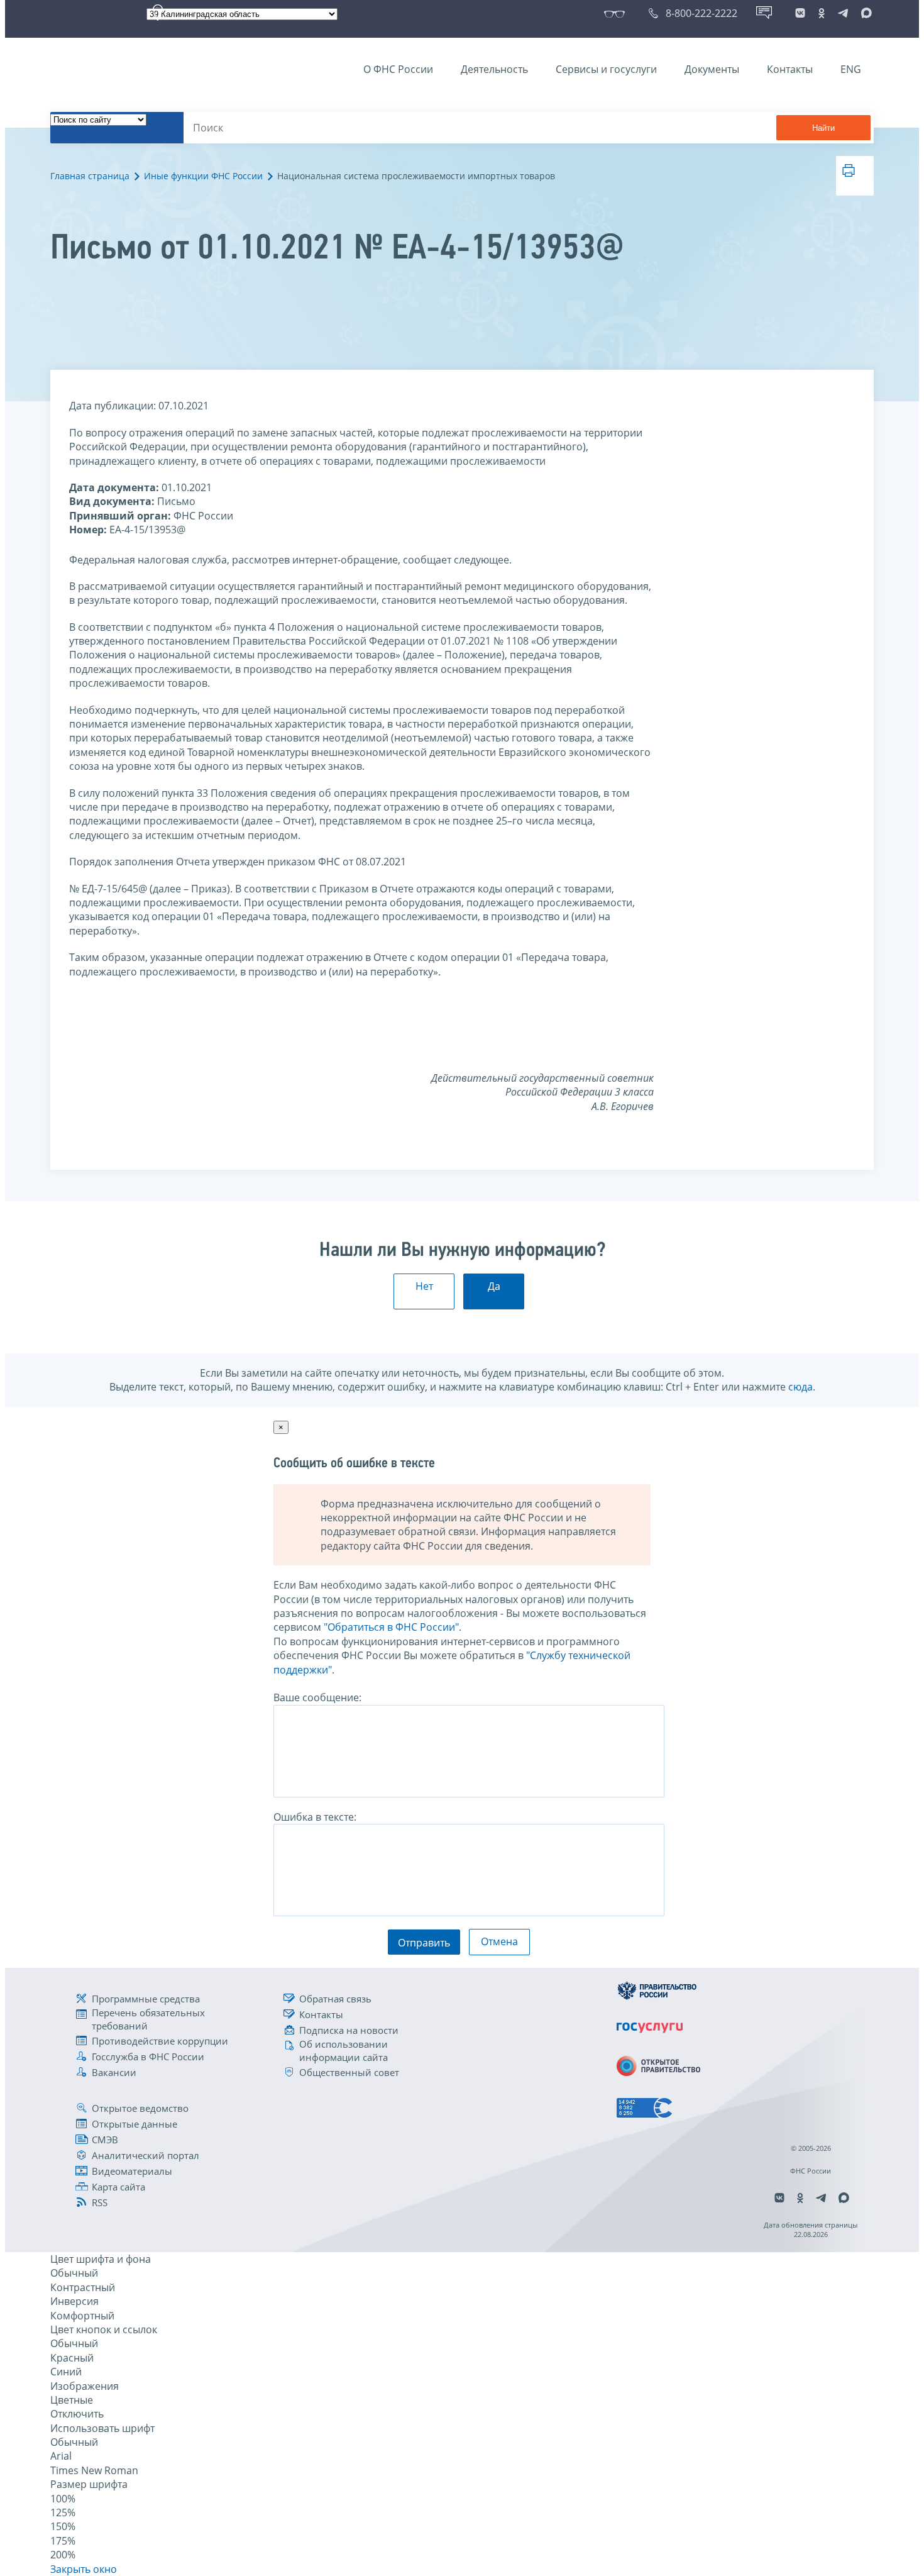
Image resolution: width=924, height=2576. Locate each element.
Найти (823, 128)
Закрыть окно (84, 2569)
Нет (424, 1286)
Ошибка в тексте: (315, 1817)
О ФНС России (398, 69)
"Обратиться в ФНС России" (391, 1627)
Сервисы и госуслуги (606, 69)
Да (494, 1286)
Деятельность (494, 69)
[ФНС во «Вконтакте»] (800, 13)
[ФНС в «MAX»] (864, 13)
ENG (851, 69)
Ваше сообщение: (317, 1697)
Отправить (424, 1943)
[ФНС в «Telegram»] (843, 13)
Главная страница (90, 176)
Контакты (790, 69)
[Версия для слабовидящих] (617, 13)
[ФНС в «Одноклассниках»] (822, 13)
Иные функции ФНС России (203, 176)
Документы (712, 69)
